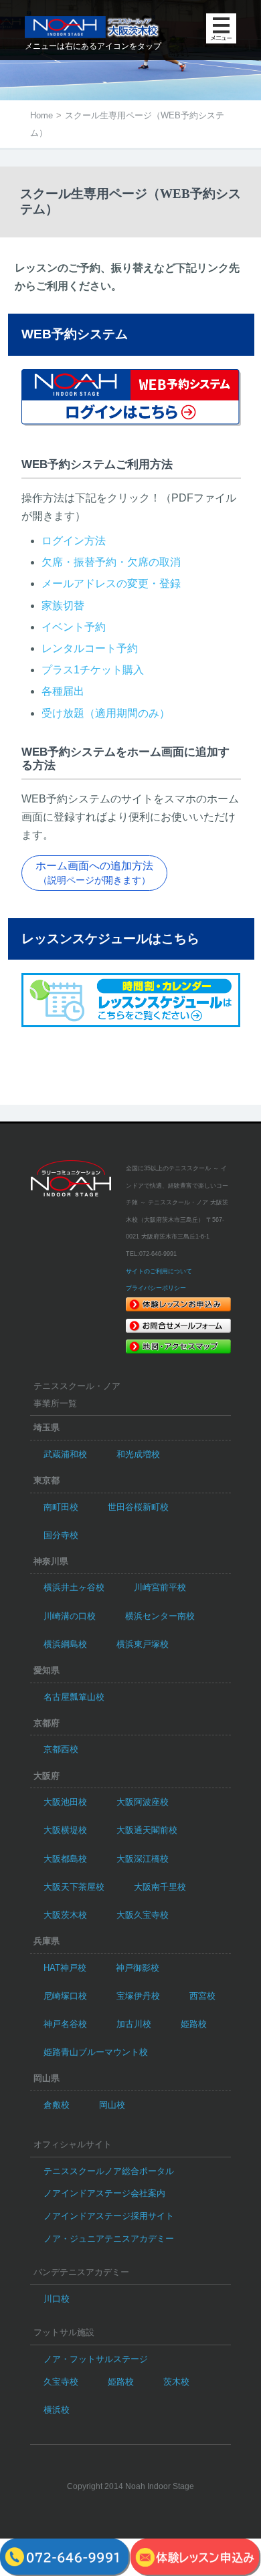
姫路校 (194, 2024)
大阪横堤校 (65, 1830)
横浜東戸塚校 (143, 1644)
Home (41, 115)
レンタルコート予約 (90, 648)
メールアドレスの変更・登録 (111, 583)
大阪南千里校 (160, 1887)
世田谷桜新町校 (138, 1507)
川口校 (57, 2299)
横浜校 (57, 2410)
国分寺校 (61, 1535)
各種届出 (63, 691)
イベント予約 (74, 627)
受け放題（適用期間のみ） (106, 713)
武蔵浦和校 (65, 1454)
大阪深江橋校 (143, 1859)
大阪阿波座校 (143, 1802)
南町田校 (61, 1507)
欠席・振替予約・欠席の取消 (111, 562)
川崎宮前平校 (160, 1587)
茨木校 (176, 2382)
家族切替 (63, 606)
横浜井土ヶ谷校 (74, 1587)
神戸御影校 (138, 1968)
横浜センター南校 (160, 1616)
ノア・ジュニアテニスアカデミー (109, 2239)
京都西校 (61, 1749)
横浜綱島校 (65, 1644)
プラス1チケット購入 (93, 670)
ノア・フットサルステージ (96, 2359)
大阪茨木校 (65, 1915)
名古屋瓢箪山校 (74, 1697)
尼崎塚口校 (65, 1996)
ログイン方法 (74, 541)
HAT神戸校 (65, 1968)
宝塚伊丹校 (138, 1996)
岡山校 (112, 2105)
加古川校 (134, 2024)
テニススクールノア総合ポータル (109, 2171)
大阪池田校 (65, 1802)
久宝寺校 (61, 2382)
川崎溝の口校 (70, 1616)
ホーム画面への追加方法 (94, 872)
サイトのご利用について (159, 1271)
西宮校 (202, 1996)
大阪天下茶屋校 (74, 1887)
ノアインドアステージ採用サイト (109, 2216)
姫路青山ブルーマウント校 (96, 2052)
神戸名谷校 (65, 2024)
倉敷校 (57, 2105)
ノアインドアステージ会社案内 (104, 2193)
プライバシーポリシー (156, 1288)
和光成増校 (138, 1454)
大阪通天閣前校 (147, 1830)
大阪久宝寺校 (143, 1915)
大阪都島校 (65, 1859)
